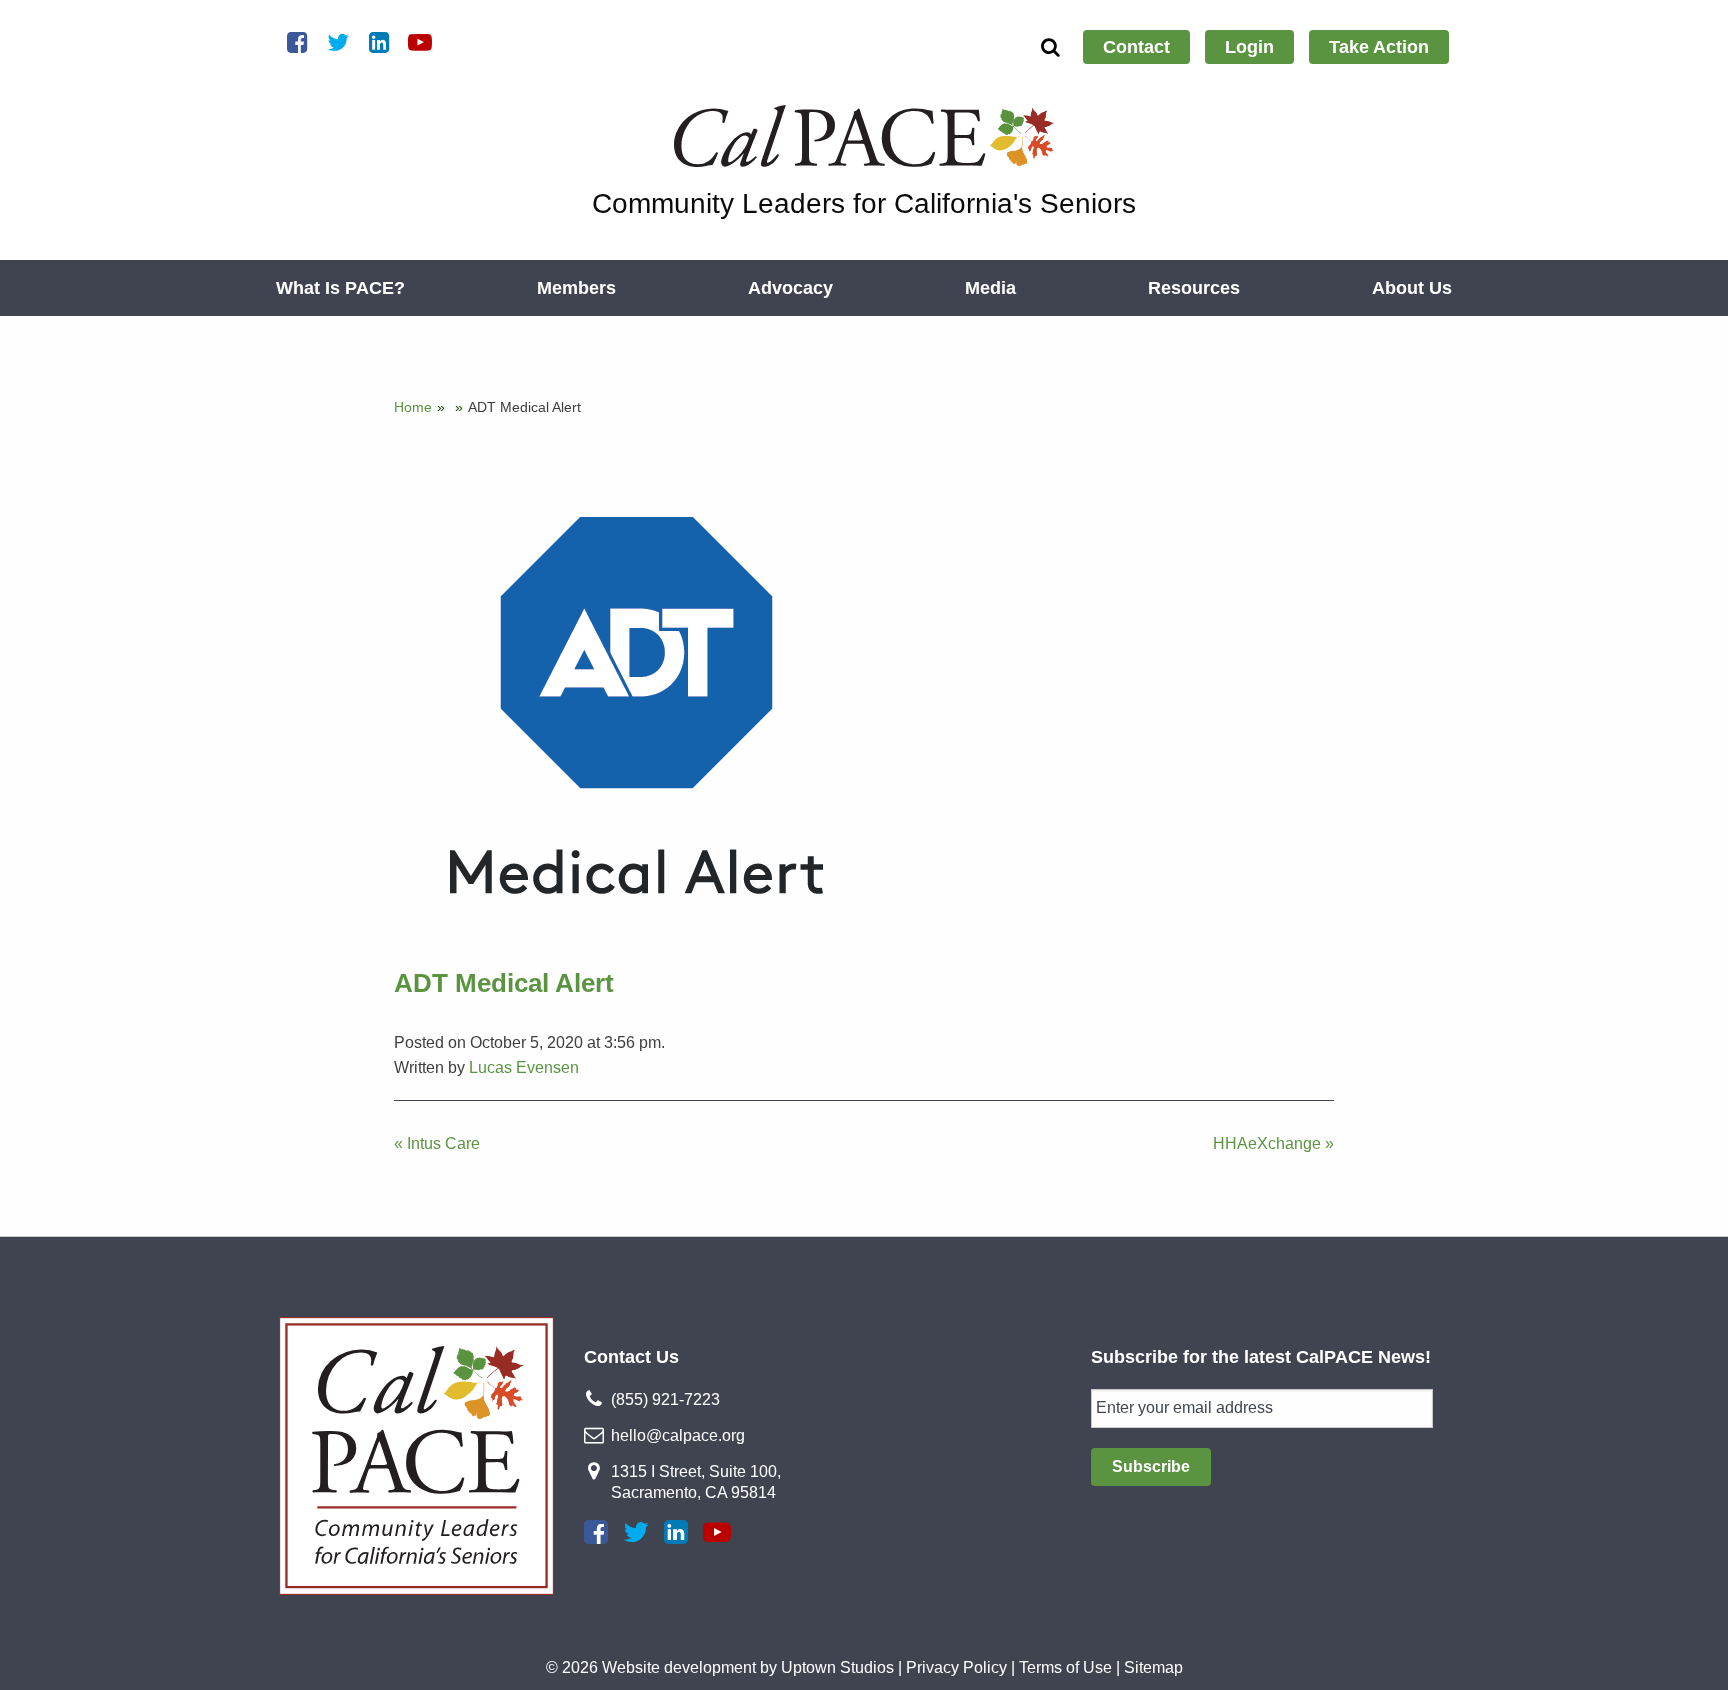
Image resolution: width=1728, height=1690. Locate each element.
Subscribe (1151, 1466)
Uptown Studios (837, 1667)
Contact (1136, 47)
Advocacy (790, 288)
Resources (1194, 288)
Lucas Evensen (524, 1067)
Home (413, 407)
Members (576, 288)
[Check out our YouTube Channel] (717, 1532)
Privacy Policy (956, 1667)
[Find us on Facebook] (596, 1532)
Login (1249, 47)
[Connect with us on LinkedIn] (676, 1532)
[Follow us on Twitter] (636, 1532)
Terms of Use (1065, 1667)
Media (990, 288)
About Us (1412, 288)
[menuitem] (1136, 47)
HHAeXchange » (1273, 1143)
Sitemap (1153, 1667)
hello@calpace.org (678, 1435)
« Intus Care (437, 1143)
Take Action (1379, 47)
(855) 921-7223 (665, 1399)
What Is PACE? (340, 288)
